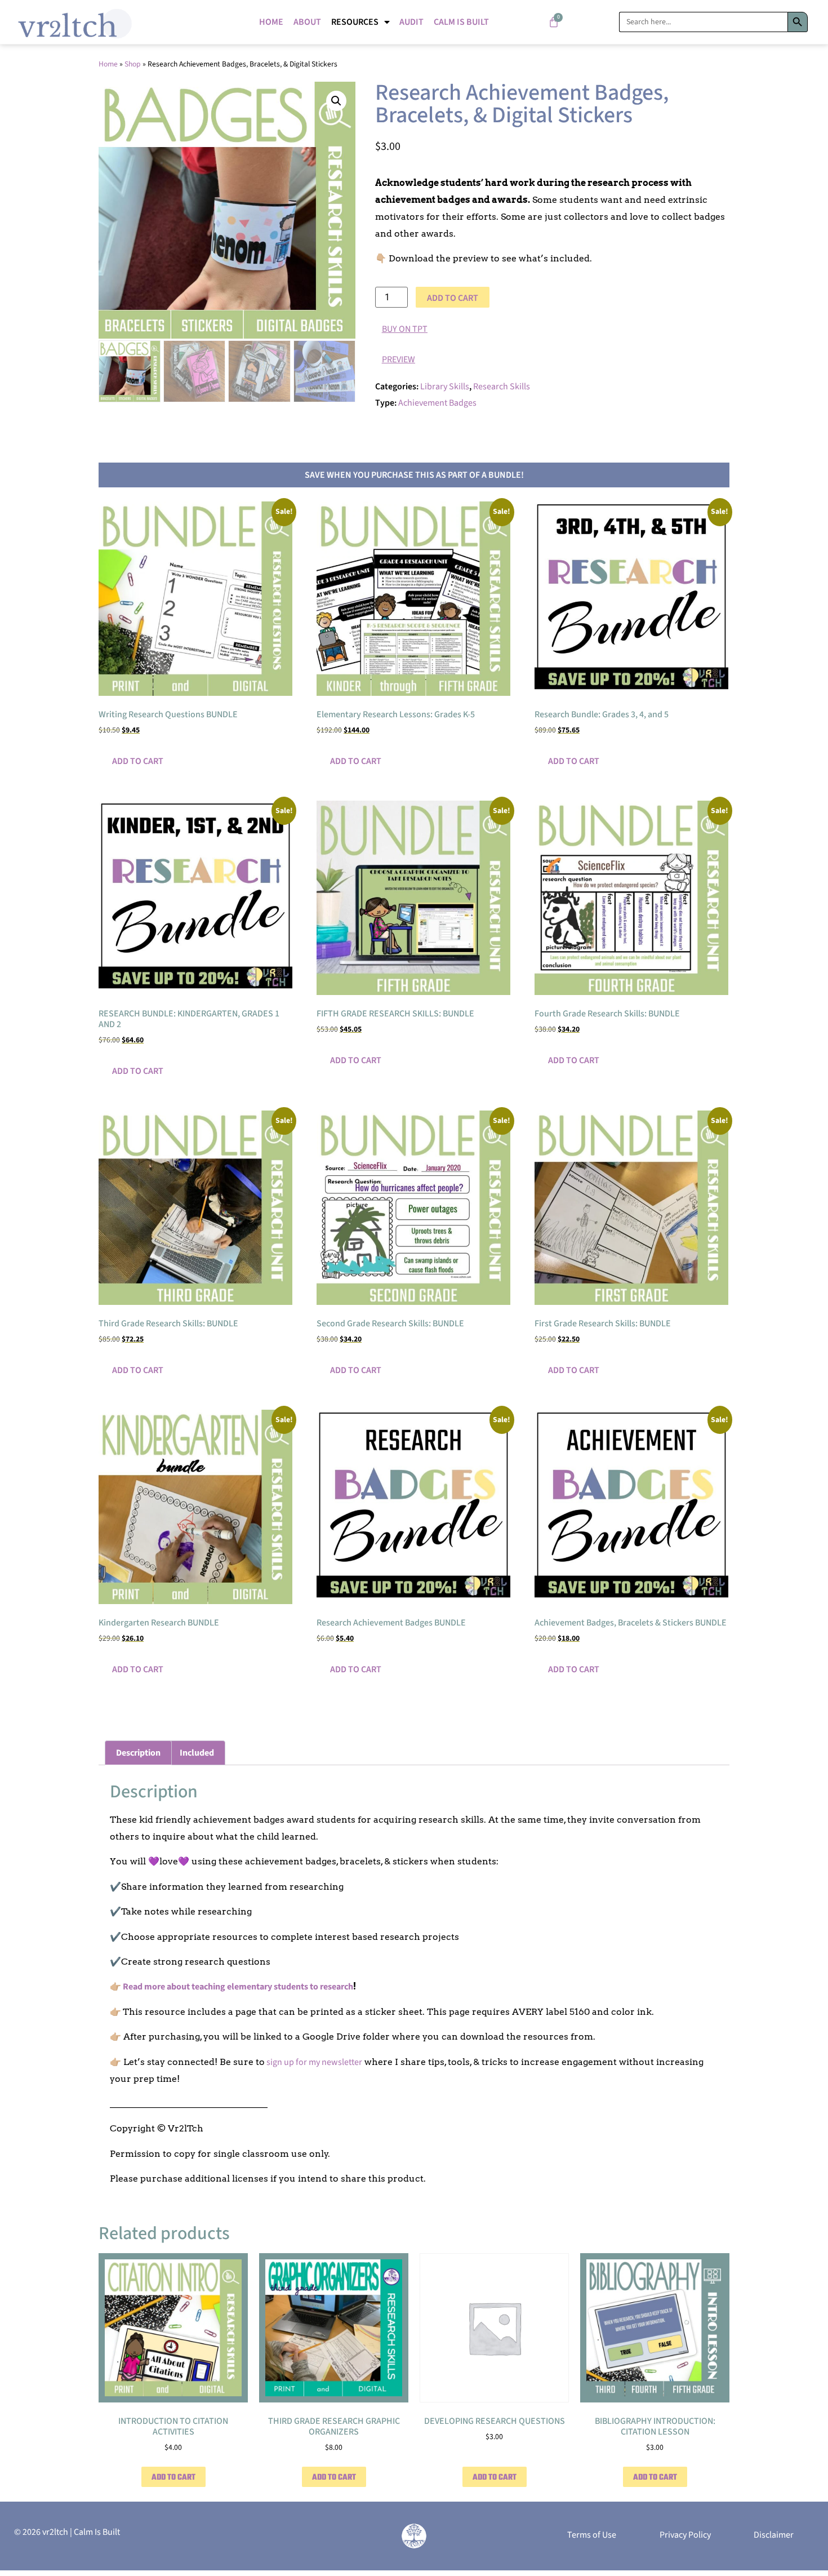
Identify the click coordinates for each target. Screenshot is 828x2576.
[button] (336, 101)
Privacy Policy (685, 2535)
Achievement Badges (437, 403)
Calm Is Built (461, 22)
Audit (411, 22)
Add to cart (453, 298)
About (307, 22)
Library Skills (445, 387)
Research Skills (502, 387)
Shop (133, 64)
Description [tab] (138, 1753)
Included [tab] (197, 1753)
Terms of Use (592, 2535)
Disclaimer (774, 2535)
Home (271, 22)
